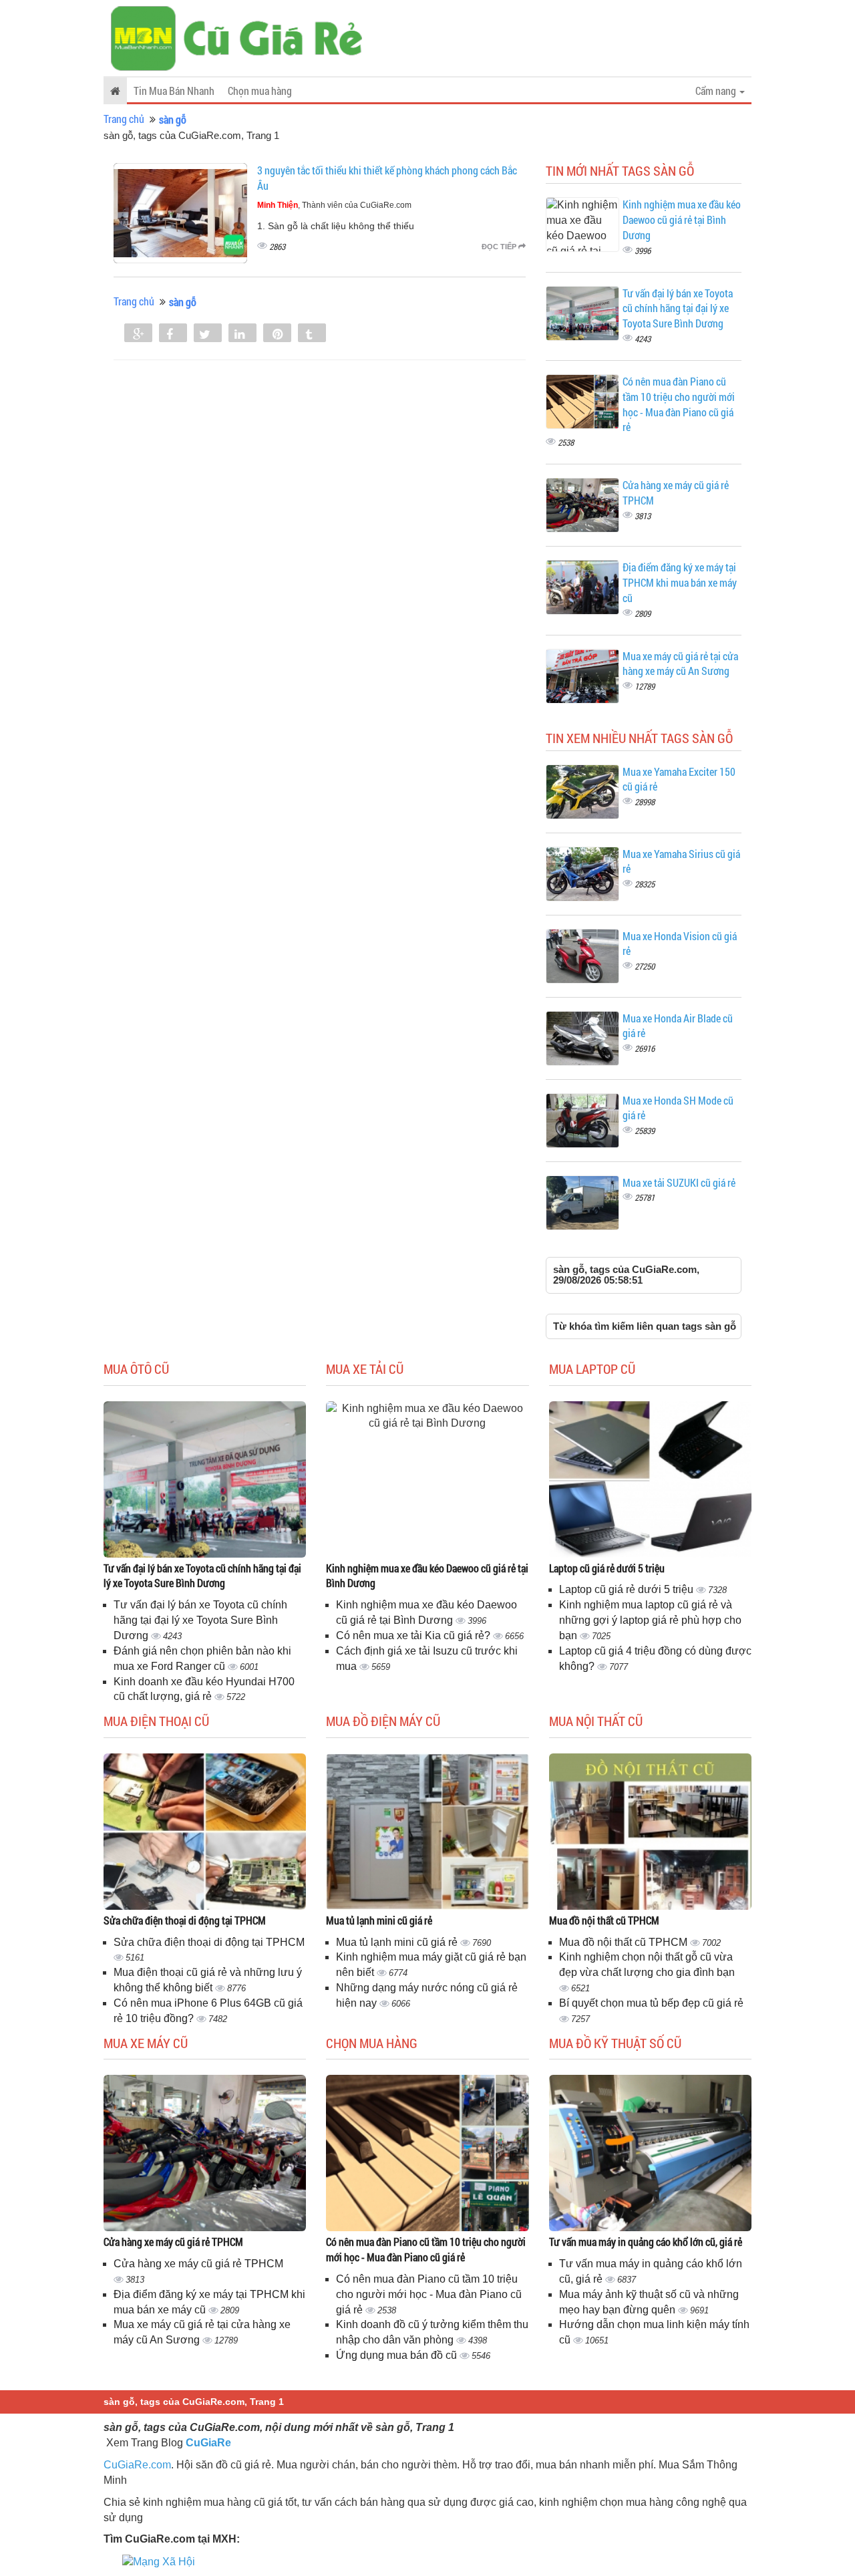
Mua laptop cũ (592, 1369)
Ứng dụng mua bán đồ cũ (398, 2355)
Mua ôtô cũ (136, 1369)
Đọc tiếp (500, 247)
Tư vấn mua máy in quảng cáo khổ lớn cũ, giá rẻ (646, 2242)
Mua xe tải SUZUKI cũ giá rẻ (679, 1182)
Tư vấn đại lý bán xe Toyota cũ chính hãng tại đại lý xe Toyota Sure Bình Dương (678, 308)
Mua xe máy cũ (146, 2043)
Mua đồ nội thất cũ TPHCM (604, 1920)
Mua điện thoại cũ (156, 1721)
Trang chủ (124, 119)
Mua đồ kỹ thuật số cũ (615, 2043)
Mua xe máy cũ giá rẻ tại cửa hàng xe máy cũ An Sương (680, 664)
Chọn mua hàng (260, 91)
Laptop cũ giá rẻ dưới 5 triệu (607, 1568)
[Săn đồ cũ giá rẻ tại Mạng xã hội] (159, 2561)
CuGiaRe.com (137, 2465)
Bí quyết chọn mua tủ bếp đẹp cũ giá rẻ (651, 2003)
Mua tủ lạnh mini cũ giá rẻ (379, 1920)
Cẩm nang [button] (717, 91)
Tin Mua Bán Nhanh (174, 91)
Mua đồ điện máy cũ (383, 1721)
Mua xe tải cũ (365, 1369)
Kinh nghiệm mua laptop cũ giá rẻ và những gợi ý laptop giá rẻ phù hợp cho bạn (650, 1620)
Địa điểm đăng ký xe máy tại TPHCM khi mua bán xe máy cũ (680, 582)
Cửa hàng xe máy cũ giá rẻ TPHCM (173, 2242)
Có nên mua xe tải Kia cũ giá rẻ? (414, 1635)
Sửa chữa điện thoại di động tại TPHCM (185, 1920)
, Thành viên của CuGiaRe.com (334, 205)
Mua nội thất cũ (596, 1721)
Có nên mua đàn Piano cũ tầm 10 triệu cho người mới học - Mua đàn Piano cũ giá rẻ (679, 404)
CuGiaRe (208, 2443)
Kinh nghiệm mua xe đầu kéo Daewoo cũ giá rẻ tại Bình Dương (682, 220)
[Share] (138, 334)
